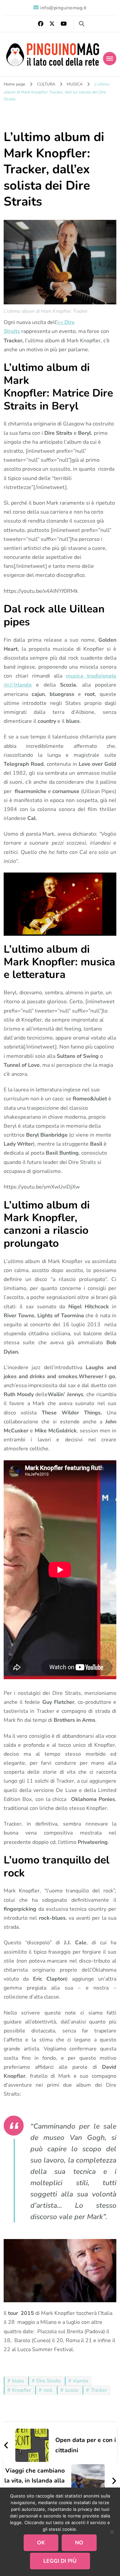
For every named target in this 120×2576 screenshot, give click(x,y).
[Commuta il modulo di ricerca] (82, 24)
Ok (41, 2543)
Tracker (99, 2390)
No (79, 2543)
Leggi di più (60, 2561)
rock (48, 2390)
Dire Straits (48, 2381)
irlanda (81, 2381)
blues (18, 2381)
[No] (112, 2532)
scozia (72, 2390)
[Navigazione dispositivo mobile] (110, 59)
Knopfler (21, 2390)
